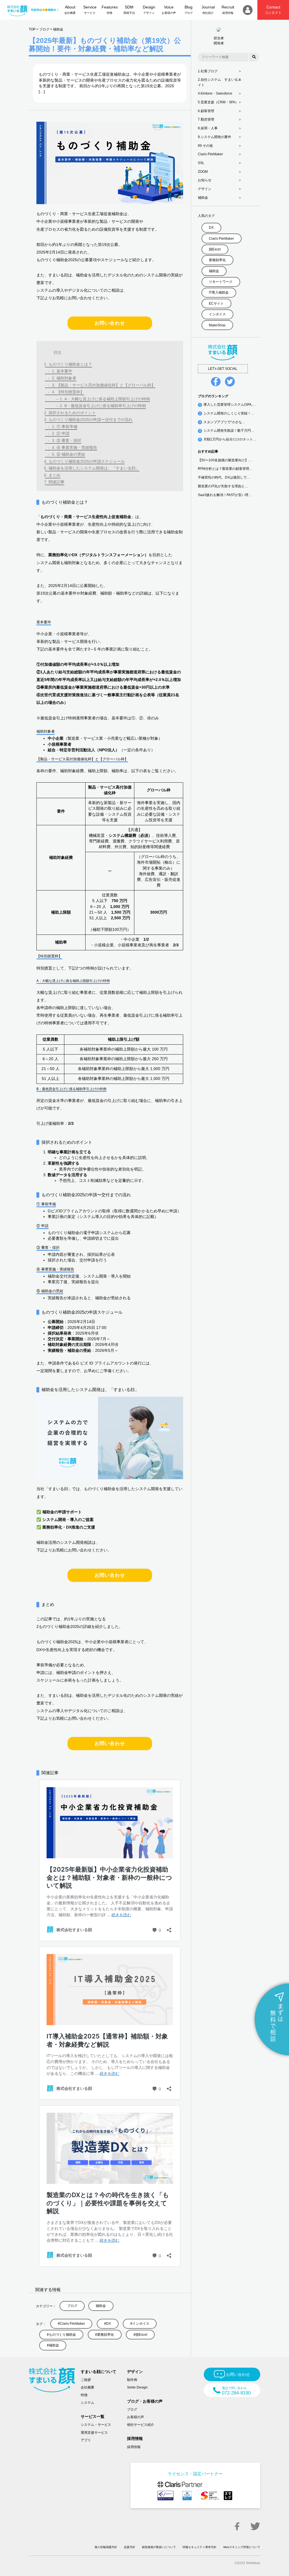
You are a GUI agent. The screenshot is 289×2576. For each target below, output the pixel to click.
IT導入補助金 (219, 292)
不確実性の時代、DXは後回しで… (224, 477)
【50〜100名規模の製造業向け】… (225, 460)
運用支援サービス (94, 2433)
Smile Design (137, 2387)
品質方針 (130, 2547)
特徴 (84, 2395)
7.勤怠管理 (206, 119)
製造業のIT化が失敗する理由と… (223, 486)
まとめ (54, 475)
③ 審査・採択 (69, 440)
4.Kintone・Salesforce (215, 93)
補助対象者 (66, 378)
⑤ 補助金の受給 (71, 454)
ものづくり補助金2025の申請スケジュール (87, 461)
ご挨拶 (86, 2380)
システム (87, 2403)
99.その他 (205, 146)
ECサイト (216, 304)
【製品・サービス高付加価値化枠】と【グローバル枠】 (106, 385)
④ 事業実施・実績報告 (77, 447)
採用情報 (134, 2447)
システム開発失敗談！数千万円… (229, 431)
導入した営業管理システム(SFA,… (230, 405)
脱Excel (141, 2335)
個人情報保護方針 (106, 2547)
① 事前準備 (67, 427)
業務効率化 (106, 2335)
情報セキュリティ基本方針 (200, 2547)
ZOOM (203, 172)
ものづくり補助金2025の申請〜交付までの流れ (91, 420)
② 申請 (63, 433)
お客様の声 (135, 2417)
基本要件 (64, 371)
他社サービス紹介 (141, 2425)
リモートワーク (221, 282)
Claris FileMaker (72, 2324)
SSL (201, 163)
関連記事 (56, 482)
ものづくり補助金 (62, 2335)
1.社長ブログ (208, 71)
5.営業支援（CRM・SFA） (218, 102)
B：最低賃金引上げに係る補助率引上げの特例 (105, 406)
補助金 (58, 29)
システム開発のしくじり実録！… (229, 413)
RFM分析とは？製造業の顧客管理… (225, 469)
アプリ (86, 2440)
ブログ (44, 29)
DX (109, 2324)
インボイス (141, 2324)
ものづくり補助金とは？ (70, 364)
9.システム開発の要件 (214, 137)
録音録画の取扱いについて (159, 2547)
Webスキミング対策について (242, 2547)
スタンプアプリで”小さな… (224, 422)
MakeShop (217, 325)
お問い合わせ (110, 323)
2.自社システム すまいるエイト (220, 82)
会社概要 (87, 2387)
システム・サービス (96, 2425)
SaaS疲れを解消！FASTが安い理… (225, 495)
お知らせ (205, 180)
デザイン (205, 189)
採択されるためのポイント (72, 413)
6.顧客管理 (206, 111)
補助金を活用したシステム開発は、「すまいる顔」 (94, 468)
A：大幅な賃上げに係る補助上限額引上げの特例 (107, 399)
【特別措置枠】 (70, 392)
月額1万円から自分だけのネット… (230, 439)
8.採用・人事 (208, 128)
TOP (32, 29)
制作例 (132, 2380)
